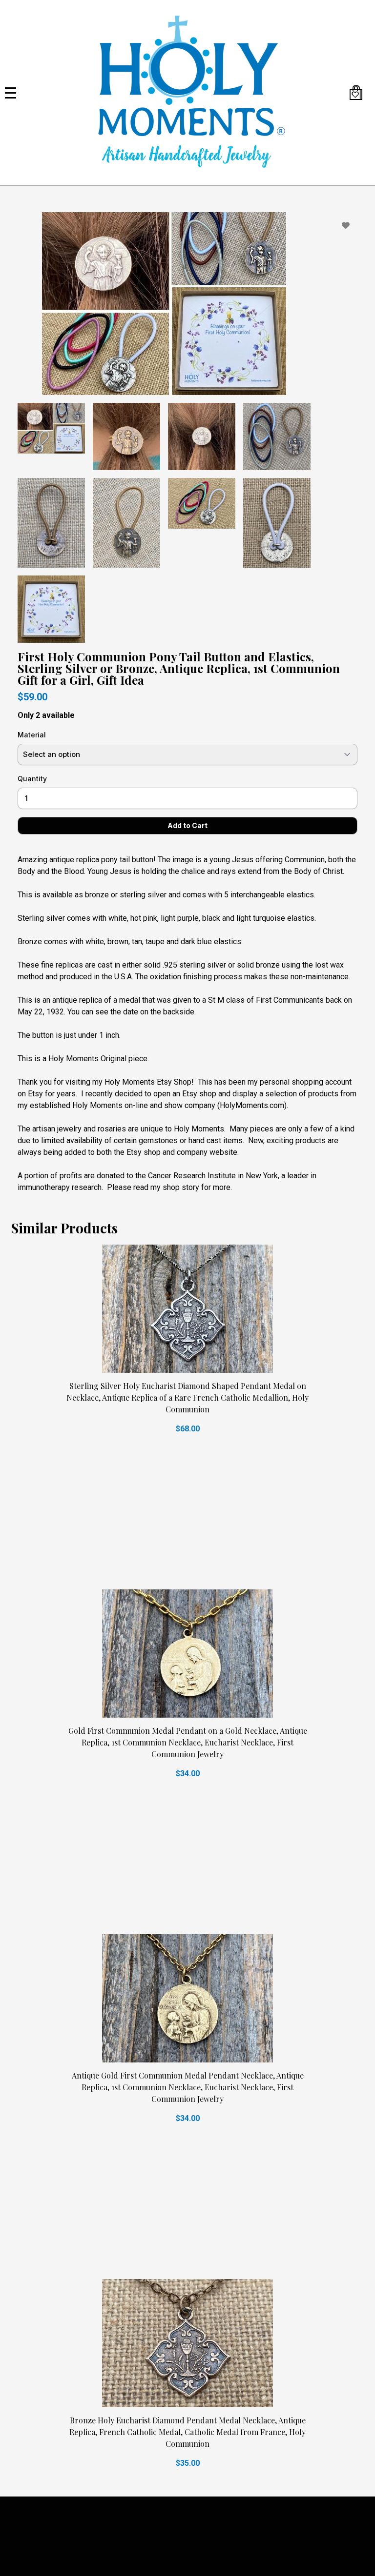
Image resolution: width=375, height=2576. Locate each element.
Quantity (32, 779)
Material (32, 735)
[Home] (187, 93)
